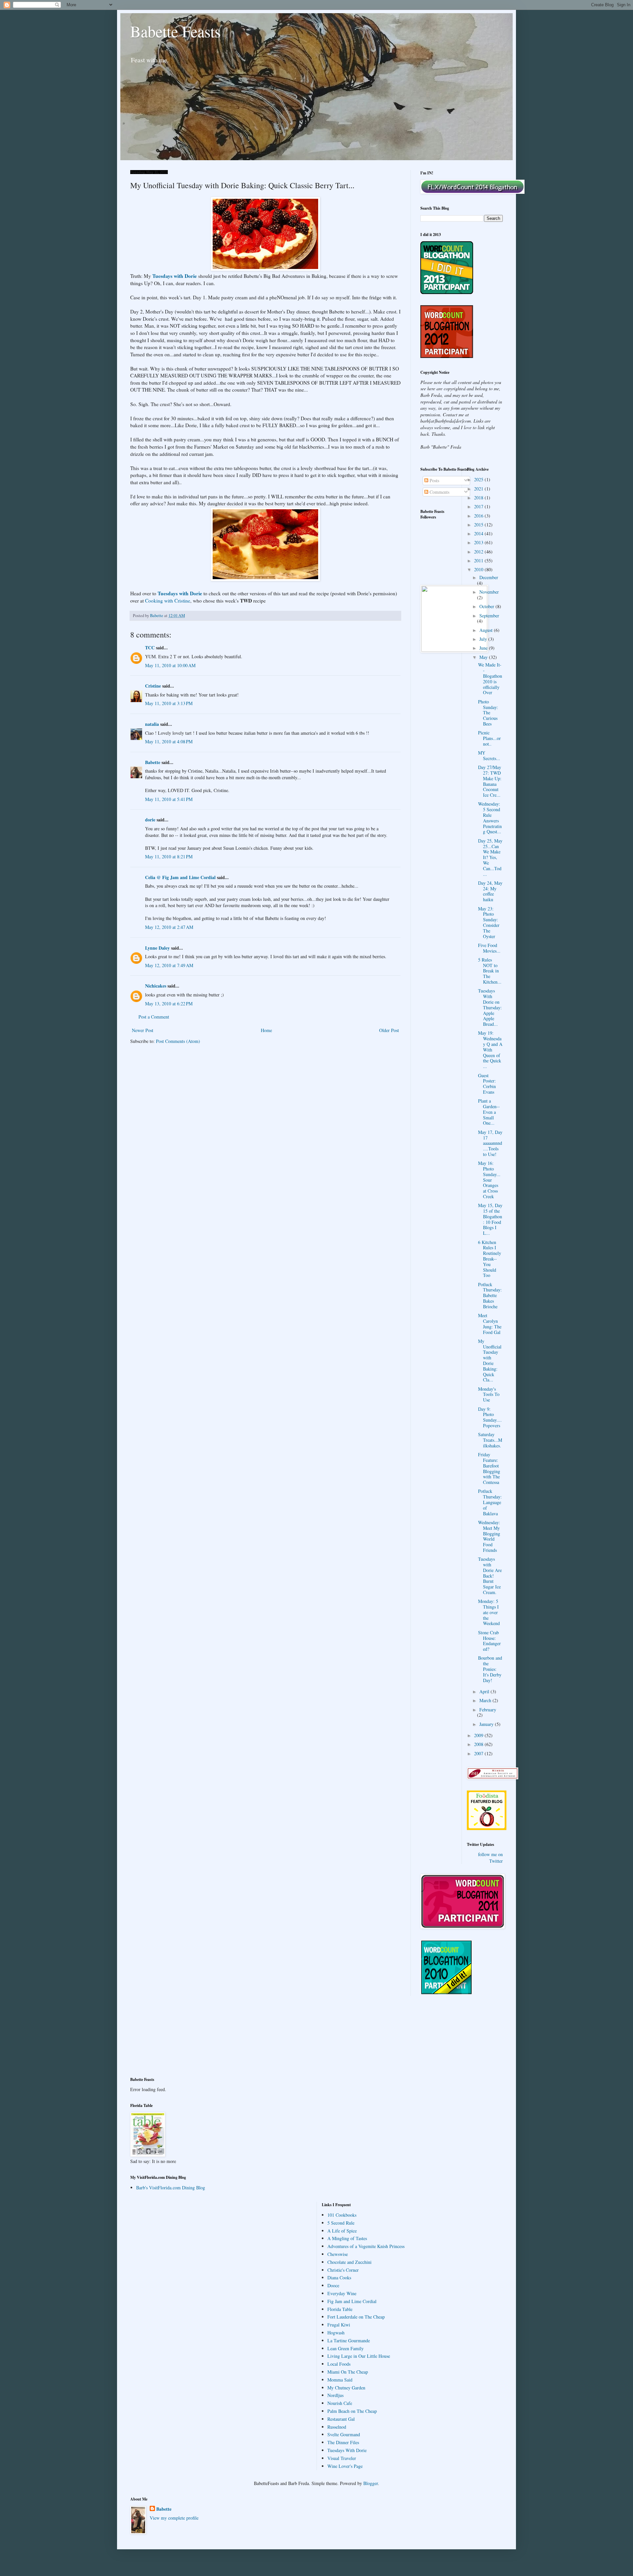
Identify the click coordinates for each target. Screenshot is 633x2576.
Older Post (389, 1030)
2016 (479, 516)
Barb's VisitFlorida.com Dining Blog (171, 2188)
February (488, 1710)
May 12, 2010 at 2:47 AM (169, 927)
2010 (479, 569)
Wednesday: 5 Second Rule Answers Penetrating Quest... (490, 818)
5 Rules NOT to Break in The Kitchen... (490, 971)
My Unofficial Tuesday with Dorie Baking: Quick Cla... (490, 1361)
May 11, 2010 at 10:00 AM (170, 665)
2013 (479, 542)
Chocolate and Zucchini (349, 2262)
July (484, 639)
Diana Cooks (339, 2278)
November (489, 592)
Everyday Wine (342, 2293)
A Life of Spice (342, 2231)
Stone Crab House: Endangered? (489, 1641)
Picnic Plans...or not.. (489, 738)
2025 (479, 479)
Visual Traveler (342, 2458)
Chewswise (338, 2254)
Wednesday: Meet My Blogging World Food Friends (489, 1536)
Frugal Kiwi (339, 2325)
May (484, 657)
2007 (479, 1753)
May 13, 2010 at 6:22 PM (169, 1004)
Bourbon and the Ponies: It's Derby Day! (490, 1669)
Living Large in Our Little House (359, 2356)
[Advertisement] (160, 2040)
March (486, 1700)
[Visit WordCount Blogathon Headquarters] (447, 1993)
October (487, 606)
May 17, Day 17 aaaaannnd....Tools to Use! (490, 1143)
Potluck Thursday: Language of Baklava (490, 1502)
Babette (153, 762)
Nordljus (335, 2395)
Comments (439, 492)
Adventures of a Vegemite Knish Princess (366, 2246)
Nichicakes (156, 986)
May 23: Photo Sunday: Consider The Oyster (489, 922)
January (487, 1724)
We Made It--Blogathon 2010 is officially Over (490, 679)
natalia (152, 724)
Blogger (371, 2483)
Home (266, 1030)
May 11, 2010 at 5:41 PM (169, 799)
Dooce (333, 2285)
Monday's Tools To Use (489, 1394)
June (484, 648)
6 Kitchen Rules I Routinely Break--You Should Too (490, 1259)
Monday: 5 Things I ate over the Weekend (489, 1612)
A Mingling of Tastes (347, 2238)
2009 (479, 1735)
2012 (479, 552)
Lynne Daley (157, 948)
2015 (479, 525)
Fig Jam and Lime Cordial (352, 2301)
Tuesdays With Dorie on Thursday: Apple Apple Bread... (490, 1007)
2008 (479, 1744)
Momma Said (340, 2380)
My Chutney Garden (346, 2388)
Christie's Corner (343, 2270)
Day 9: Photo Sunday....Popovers (490, 1417)
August (487, 630)
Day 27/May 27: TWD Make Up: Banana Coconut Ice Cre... (490, 781)
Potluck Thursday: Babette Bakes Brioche (490, 1295)
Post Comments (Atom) (178, 1041)
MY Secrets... (489, 755)
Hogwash (336, 2333)
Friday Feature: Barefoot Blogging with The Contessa (489, 1468)
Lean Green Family (346, 2348)
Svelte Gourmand (344, 2434)
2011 (479, 561)
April (485, 1691)
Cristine (153, 686)
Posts (434, 480)
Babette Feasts (176, 31)
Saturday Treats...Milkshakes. (490, 1440)
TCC (150, 648)
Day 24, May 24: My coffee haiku (490, 891)
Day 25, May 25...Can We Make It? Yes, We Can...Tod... (490, 857)
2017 (479, 506)
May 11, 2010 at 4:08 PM (169, 741)
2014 (479, 533)
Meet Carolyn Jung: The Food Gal (490, 1324)
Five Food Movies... (489, 948)
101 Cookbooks (342, 2215)
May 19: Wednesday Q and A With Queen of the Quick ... (490, 1050)
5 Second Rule (341, 2223)
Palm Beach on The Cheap (352, 2411)
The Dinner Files (343, 2442)
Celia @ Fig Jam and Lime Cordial (180, 877)
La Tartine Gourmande (349, 2340)
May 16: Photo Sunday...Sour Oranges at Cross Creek (489, 1180)
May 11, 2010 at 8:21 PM (169, 857)
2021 (479, 489)
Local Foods (339, 2364)
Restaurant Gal (341, 2419)
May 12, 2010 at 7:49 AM (169, 965)
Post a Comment (154, 1017)
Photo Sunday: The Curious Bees (488, 713)
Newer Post (143, 1030)
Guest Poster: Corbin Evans (487, 1084)
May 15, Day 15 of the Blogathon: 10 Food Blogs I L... (490, 1219)
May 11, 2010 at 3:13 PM (169, 703)
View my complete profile (174, 2518)
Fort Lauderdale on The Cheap (356, 2317)
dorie (150, 820)
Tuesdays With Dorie (347, 2450)
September (489, 616)
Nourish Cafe (340, 2403)
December (489, 577)
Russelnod (337, 2427)
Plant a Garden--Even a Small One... (489, 1112)
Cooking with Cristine (168, 601)
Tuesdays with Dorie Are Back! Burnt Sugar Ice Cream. (490, 1576)
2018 (479, 498)
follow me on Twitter (490, 1858)
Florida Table (340, 2309)
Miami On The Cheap (348, 2372)
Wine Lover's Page (345, 2466)
